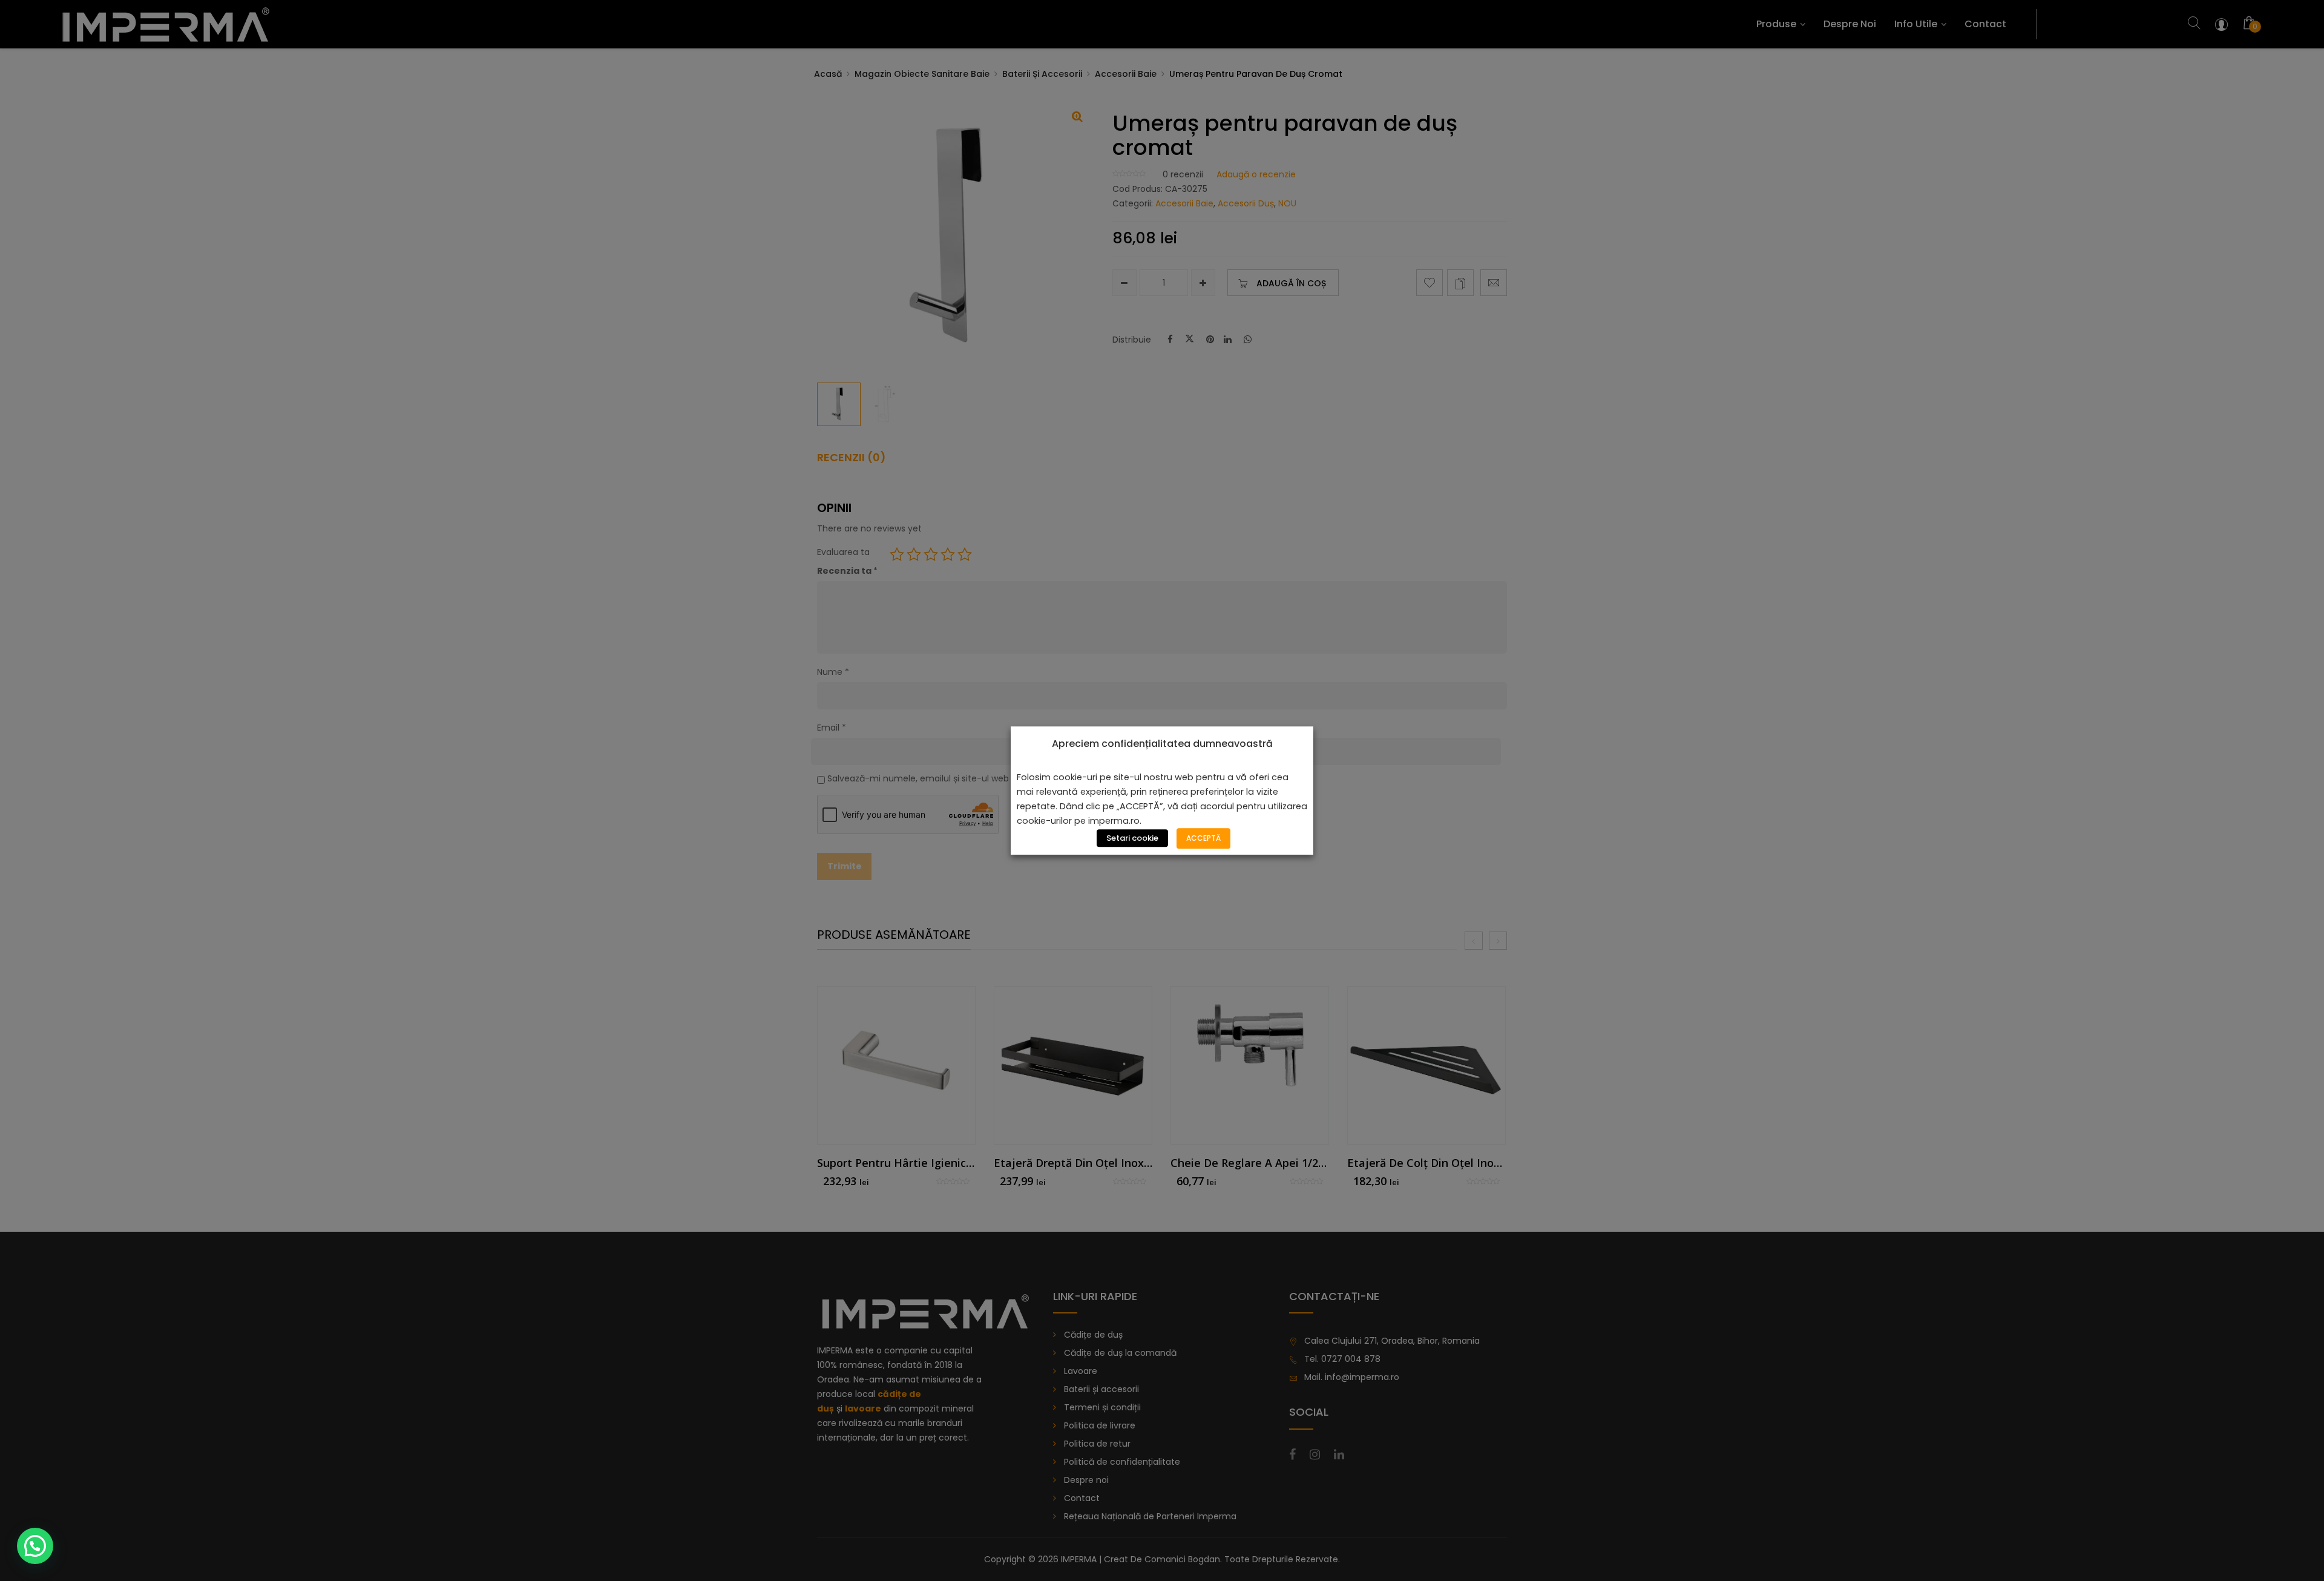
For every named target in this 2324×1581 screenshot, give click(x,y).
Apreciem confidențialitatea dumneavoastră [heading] (1162, 744)
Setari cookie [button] (1132, 838)
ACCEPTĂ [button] (1203, 838)
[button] (35, 1546)
